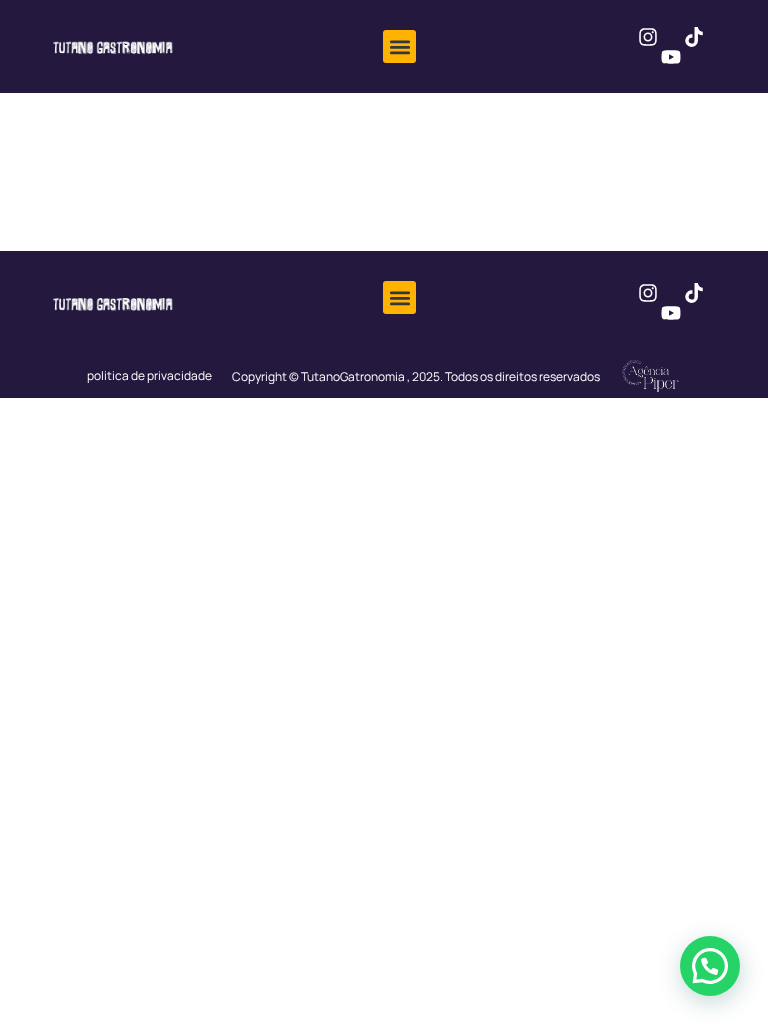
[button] (399, 46)
